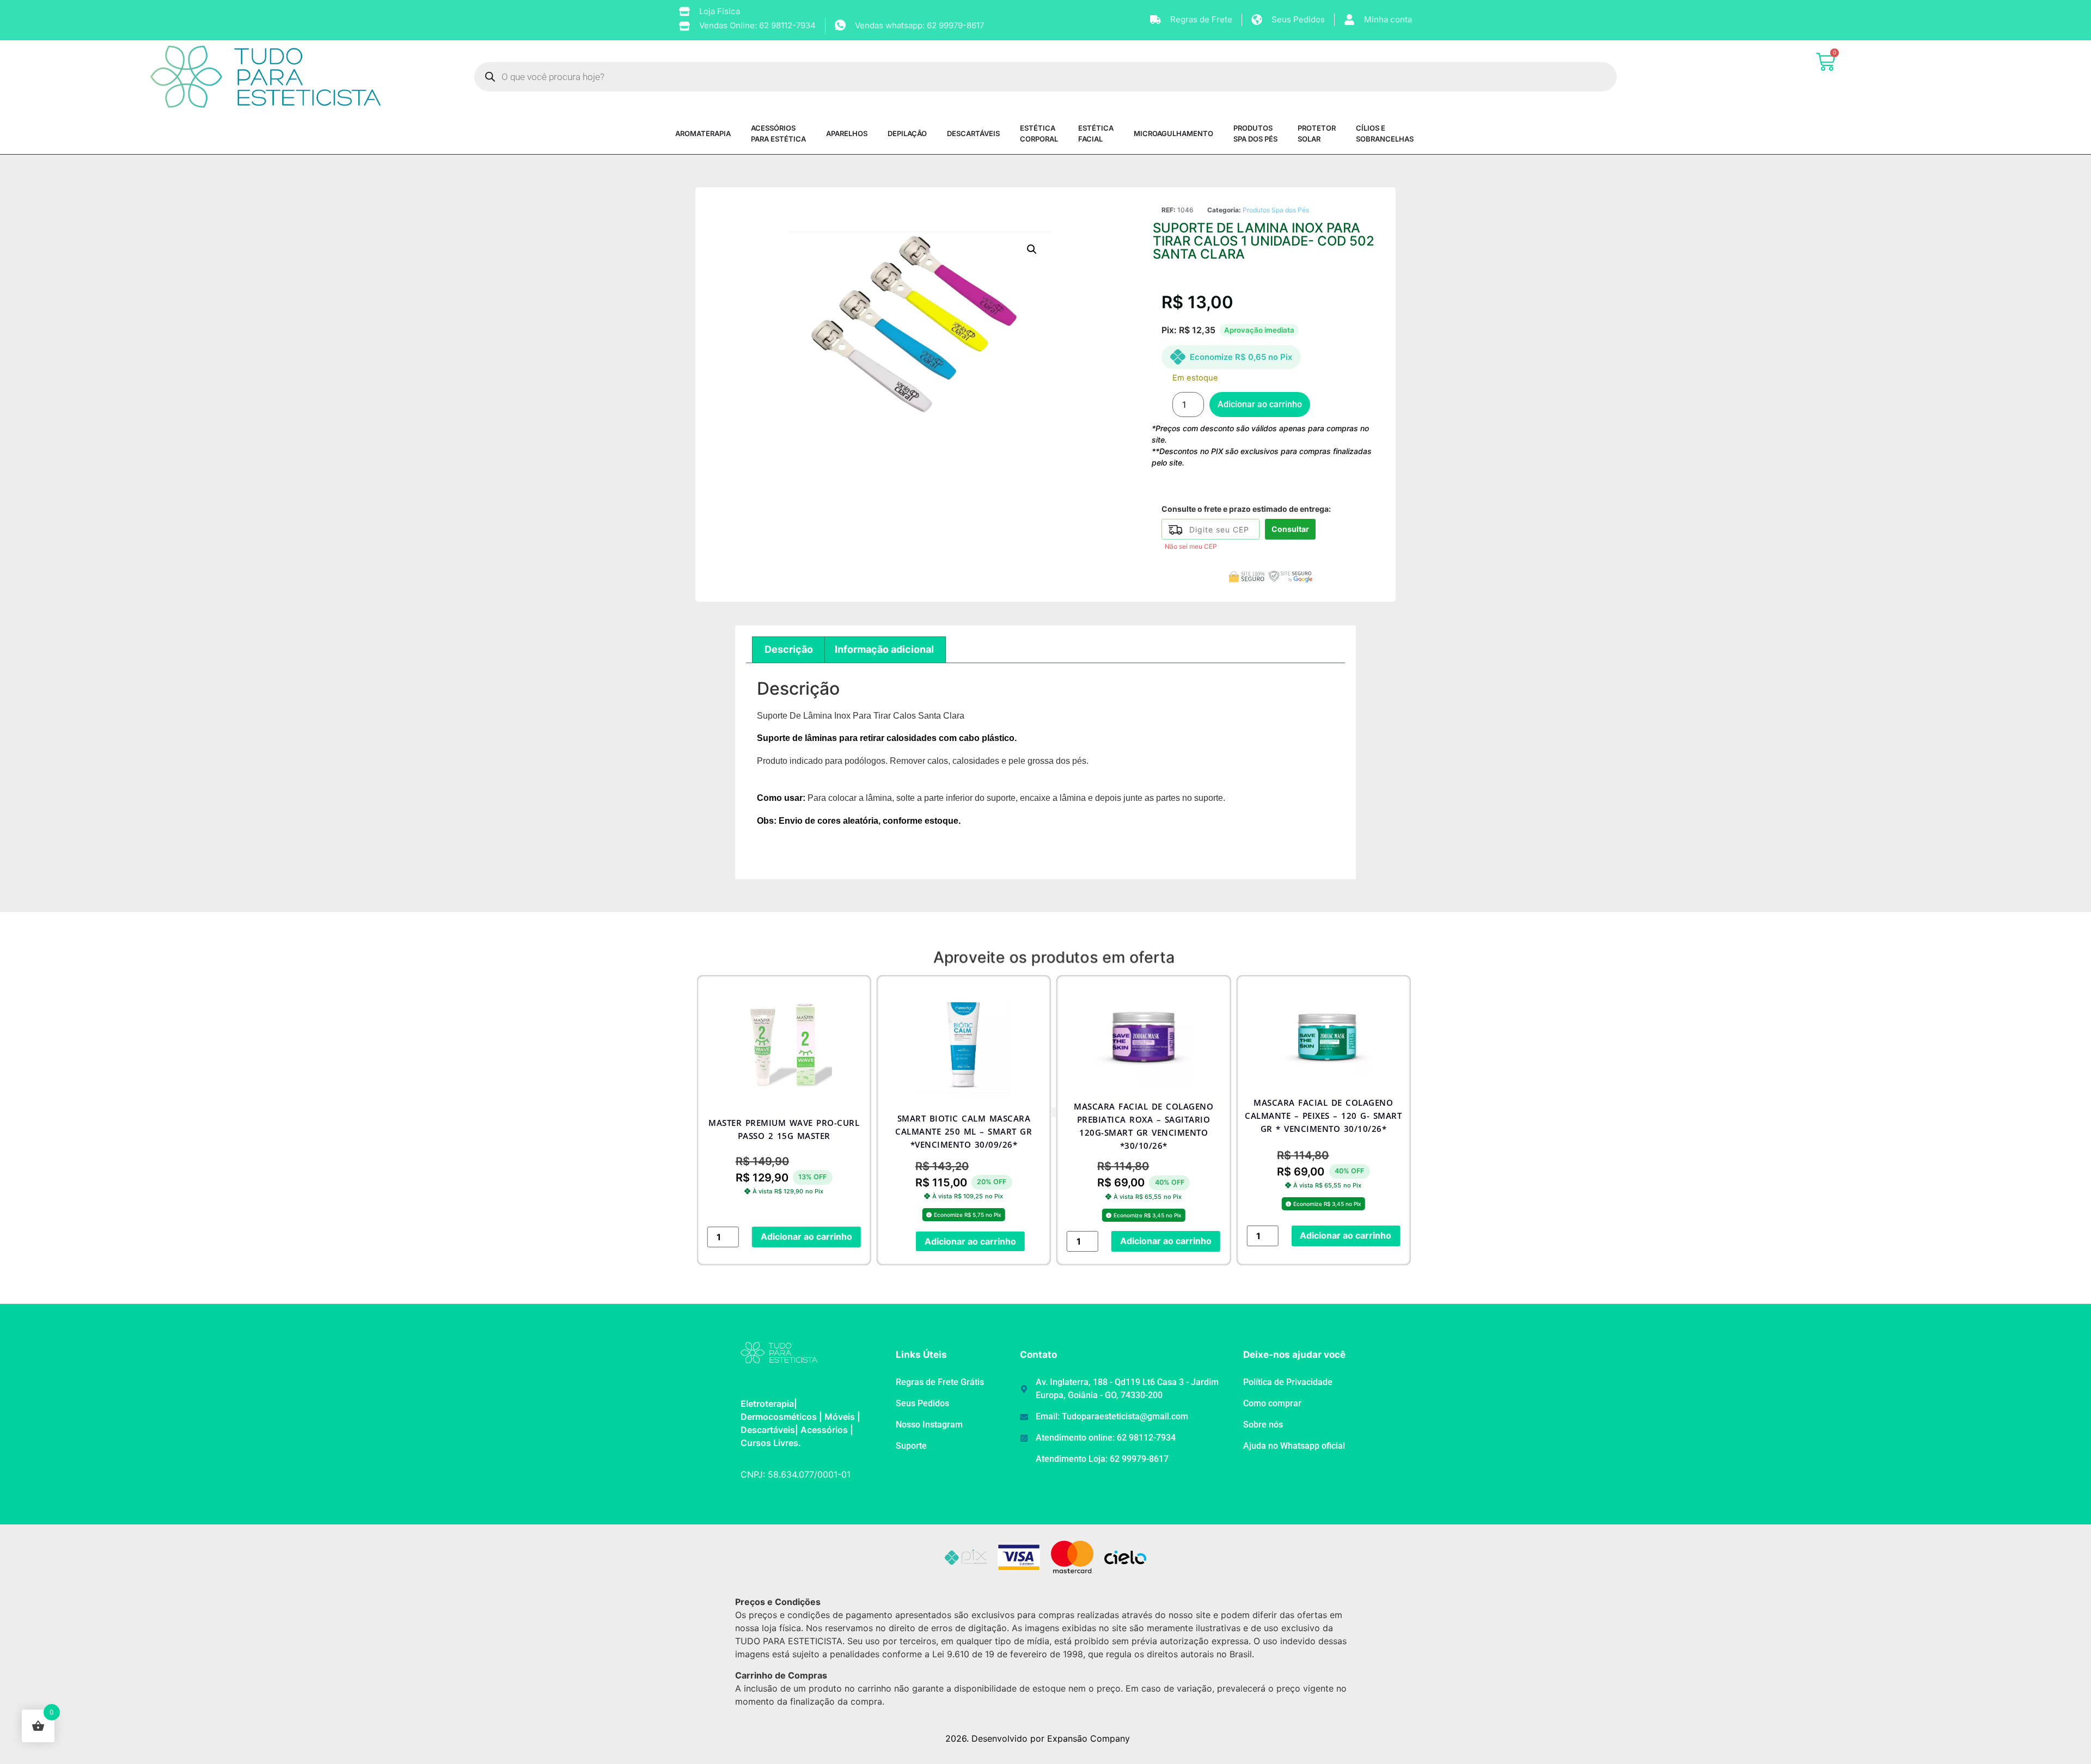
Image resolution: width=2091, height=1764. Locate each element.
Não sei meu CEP (1191, 546)
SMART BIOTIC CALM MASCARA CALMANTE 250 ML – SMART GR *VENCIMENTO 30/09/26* (784, 1131)
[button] (1032, 249)
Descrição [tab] (789, 649)
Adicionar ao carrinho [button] (791, 1241)
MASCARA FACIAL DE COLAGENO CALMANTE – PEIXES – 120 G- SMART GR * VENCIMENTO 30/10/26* (1144, 1116)
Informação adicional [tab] (884, 649)
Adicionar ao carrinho (1260, 404)
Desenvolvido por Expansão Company (1051, 1738)
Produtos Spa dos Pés (1276, 210)
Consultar (1290, 529)
